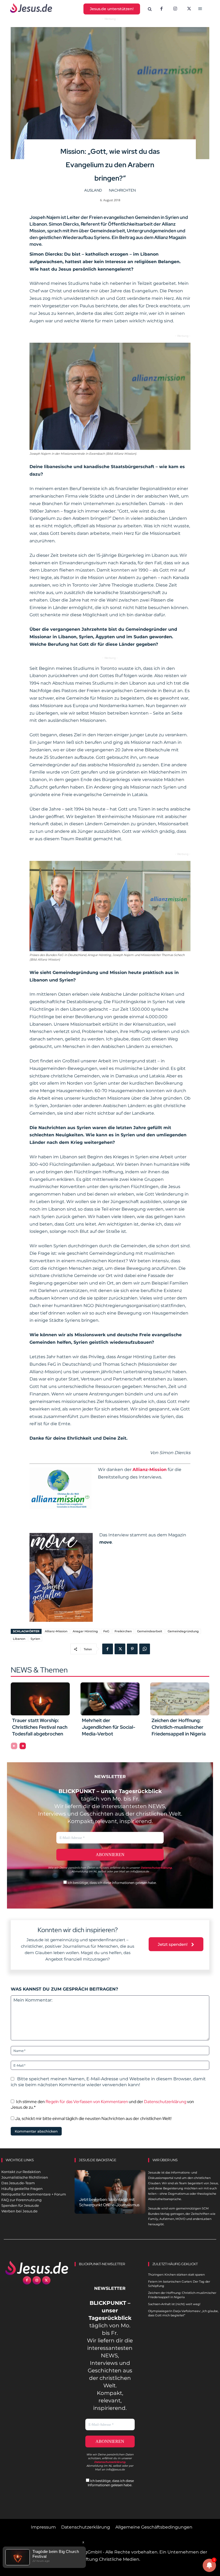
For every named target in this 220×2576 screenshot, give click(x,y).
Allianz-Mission (56, 1631)
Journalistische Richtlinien (25, 2177)
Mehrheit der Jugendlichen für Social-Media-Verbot (109, 1727)
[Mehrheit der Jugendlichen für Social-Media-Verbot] (110, 1699)
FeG (106, 1631)
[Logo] (37, 2268)
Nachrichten (122, 190)
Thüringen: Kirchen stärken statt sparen (176, 2275)
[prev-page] (14, 1746)
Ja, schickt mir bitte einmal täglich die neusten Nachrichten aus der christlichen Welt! (93, 2118)
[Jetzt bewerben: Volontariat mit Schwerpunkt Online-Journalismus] (110, 2192)
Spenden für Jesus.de (20, 2205)
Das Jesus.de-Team (18, 2183)
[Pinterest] (132, 1649)
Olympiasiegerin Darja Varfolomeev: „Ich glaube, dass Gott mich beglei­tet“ (183, 2313)
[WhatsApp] (145, 1649)
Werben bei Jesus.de (19, 2211)
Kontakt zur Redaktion (21, 2172)
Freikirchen (123, 1631)
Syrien (35, 1639)
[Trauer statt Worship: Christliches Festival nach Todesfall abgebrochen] (40, 1699)
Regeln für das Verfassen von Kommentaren (87, 2102)
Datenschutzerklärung (165, 2102)
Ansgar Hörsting (85, 1631)
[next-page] (23, 1746)
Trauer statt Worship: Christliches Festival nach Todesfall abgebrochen (40, 1727)
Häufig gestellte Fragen (22, 2189)
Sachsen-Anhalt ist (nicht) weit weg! (174, 2304)
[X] (189, 9)
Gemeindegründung (183, 1631)
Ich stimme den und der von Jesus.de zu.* (102, 2104)
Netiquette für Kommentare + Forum (34, 2194)
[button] (150, 9)
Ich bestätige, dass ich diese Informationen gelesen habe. (112, 1883)
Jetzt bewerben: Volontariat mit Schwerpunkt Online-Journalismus (109, 2202)
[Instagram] (175, 9)
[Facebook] (162, 9)
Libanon (19, 1639)
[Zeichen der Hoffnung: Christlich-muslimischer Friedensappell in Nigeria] (180, 1699)
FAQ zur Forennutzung (21, 2200)
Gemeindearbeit (150, 1631)
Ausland (93, 190)
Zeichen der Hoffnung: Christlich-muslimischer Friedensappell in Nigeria (179, 1727)
